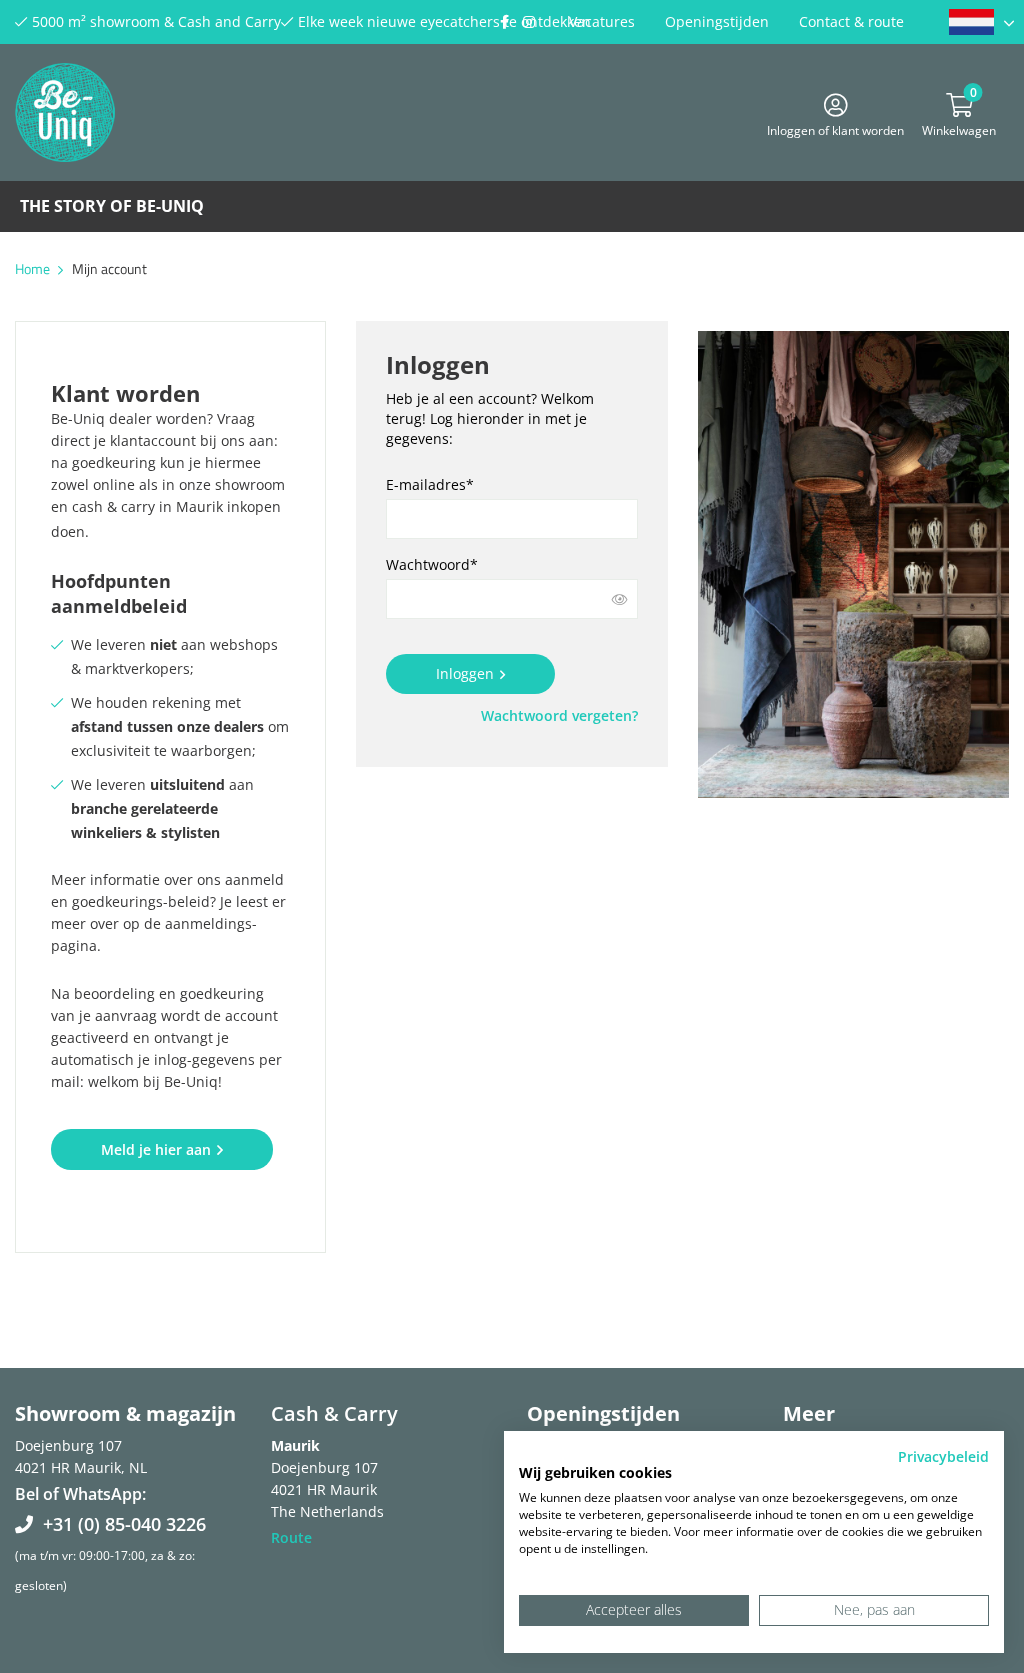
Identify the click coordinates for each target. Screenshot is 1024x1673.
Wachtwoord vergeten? (559, 715)
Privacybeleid (943, 1456)
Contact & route (851, 21)
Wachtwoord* (432, 564)
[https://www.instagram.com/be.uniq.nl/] (529, 22)
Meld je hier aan (156, 1149)
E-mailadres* (430, 484)
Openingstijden (717, 21)
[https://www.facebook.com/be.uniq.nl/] (504, 22)
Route (291, 1537)
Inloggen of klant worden (835, 127)
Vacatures (602, 21)
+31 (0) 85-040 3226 (124, 1524)
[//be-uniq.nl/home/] (981, 22)
